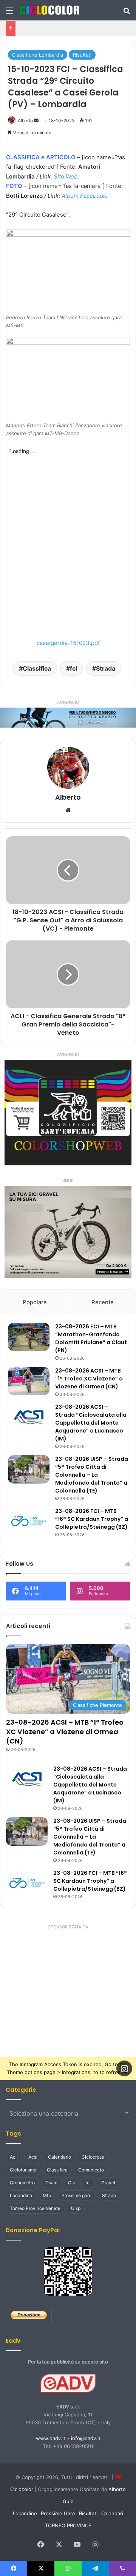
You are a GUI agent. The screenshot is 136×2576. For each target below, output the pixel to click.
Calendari (112, 2513)
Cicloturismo (23, 2170)
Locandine (25, 2513)
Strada (106, 668)
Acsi (33, 2157)
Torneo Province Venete (35, 2208)
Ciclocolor (22, 2489)
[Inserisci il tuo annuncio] (68, 717)
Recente (103, 1302)
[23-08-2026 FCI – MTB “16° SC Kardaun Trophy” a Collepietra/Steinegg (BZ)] (29, 1521)
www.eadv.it (51, 2438)
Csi (71, 2183)
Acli (14, 2157)
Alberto (25, 121)
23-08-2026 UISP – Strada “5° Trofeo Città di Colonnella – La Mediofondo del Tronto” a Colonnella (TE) (92, 1475)
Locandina (21, 2195)
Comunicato (91, 2170)
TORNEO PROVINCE (68, 2525)
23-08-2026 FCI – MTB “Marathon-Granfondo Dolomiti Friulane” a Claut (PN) (91, 1338)
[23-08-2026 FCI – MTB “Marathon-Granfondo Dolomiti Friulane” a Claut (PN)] (29, 1337)
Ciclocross (93, 2157)
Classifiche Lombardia (38, 55)
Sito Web (66, 176)
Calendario (59, 2157)
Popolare (35, 1302)
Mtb (47, 2195)
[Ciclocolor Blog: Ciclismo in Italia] (49, 10)
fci (73, 668)
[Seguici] (124, 2068)
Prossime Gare (58, 2513)
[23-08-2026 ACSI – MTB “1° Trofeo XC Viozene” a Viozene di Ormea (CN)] (29, 1381)
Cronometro (22, 2183)
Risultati (82, 55)
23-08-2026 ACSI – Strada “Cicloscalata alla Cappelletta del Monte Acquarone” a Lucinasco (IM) (91, 1423)
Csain (51, 2183)
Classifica (37, 668)
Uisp (76, 2208)
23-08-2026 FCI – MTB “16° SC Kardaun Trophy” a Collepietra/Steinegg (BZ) (92, 1519)
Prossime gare (76, 2195)
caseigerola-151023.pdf (68, 643)
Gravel (108, 2183)
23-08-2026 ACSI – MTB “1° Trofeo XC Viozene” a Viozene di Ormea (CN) (89, 1379)
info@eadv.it (86, 2438)
